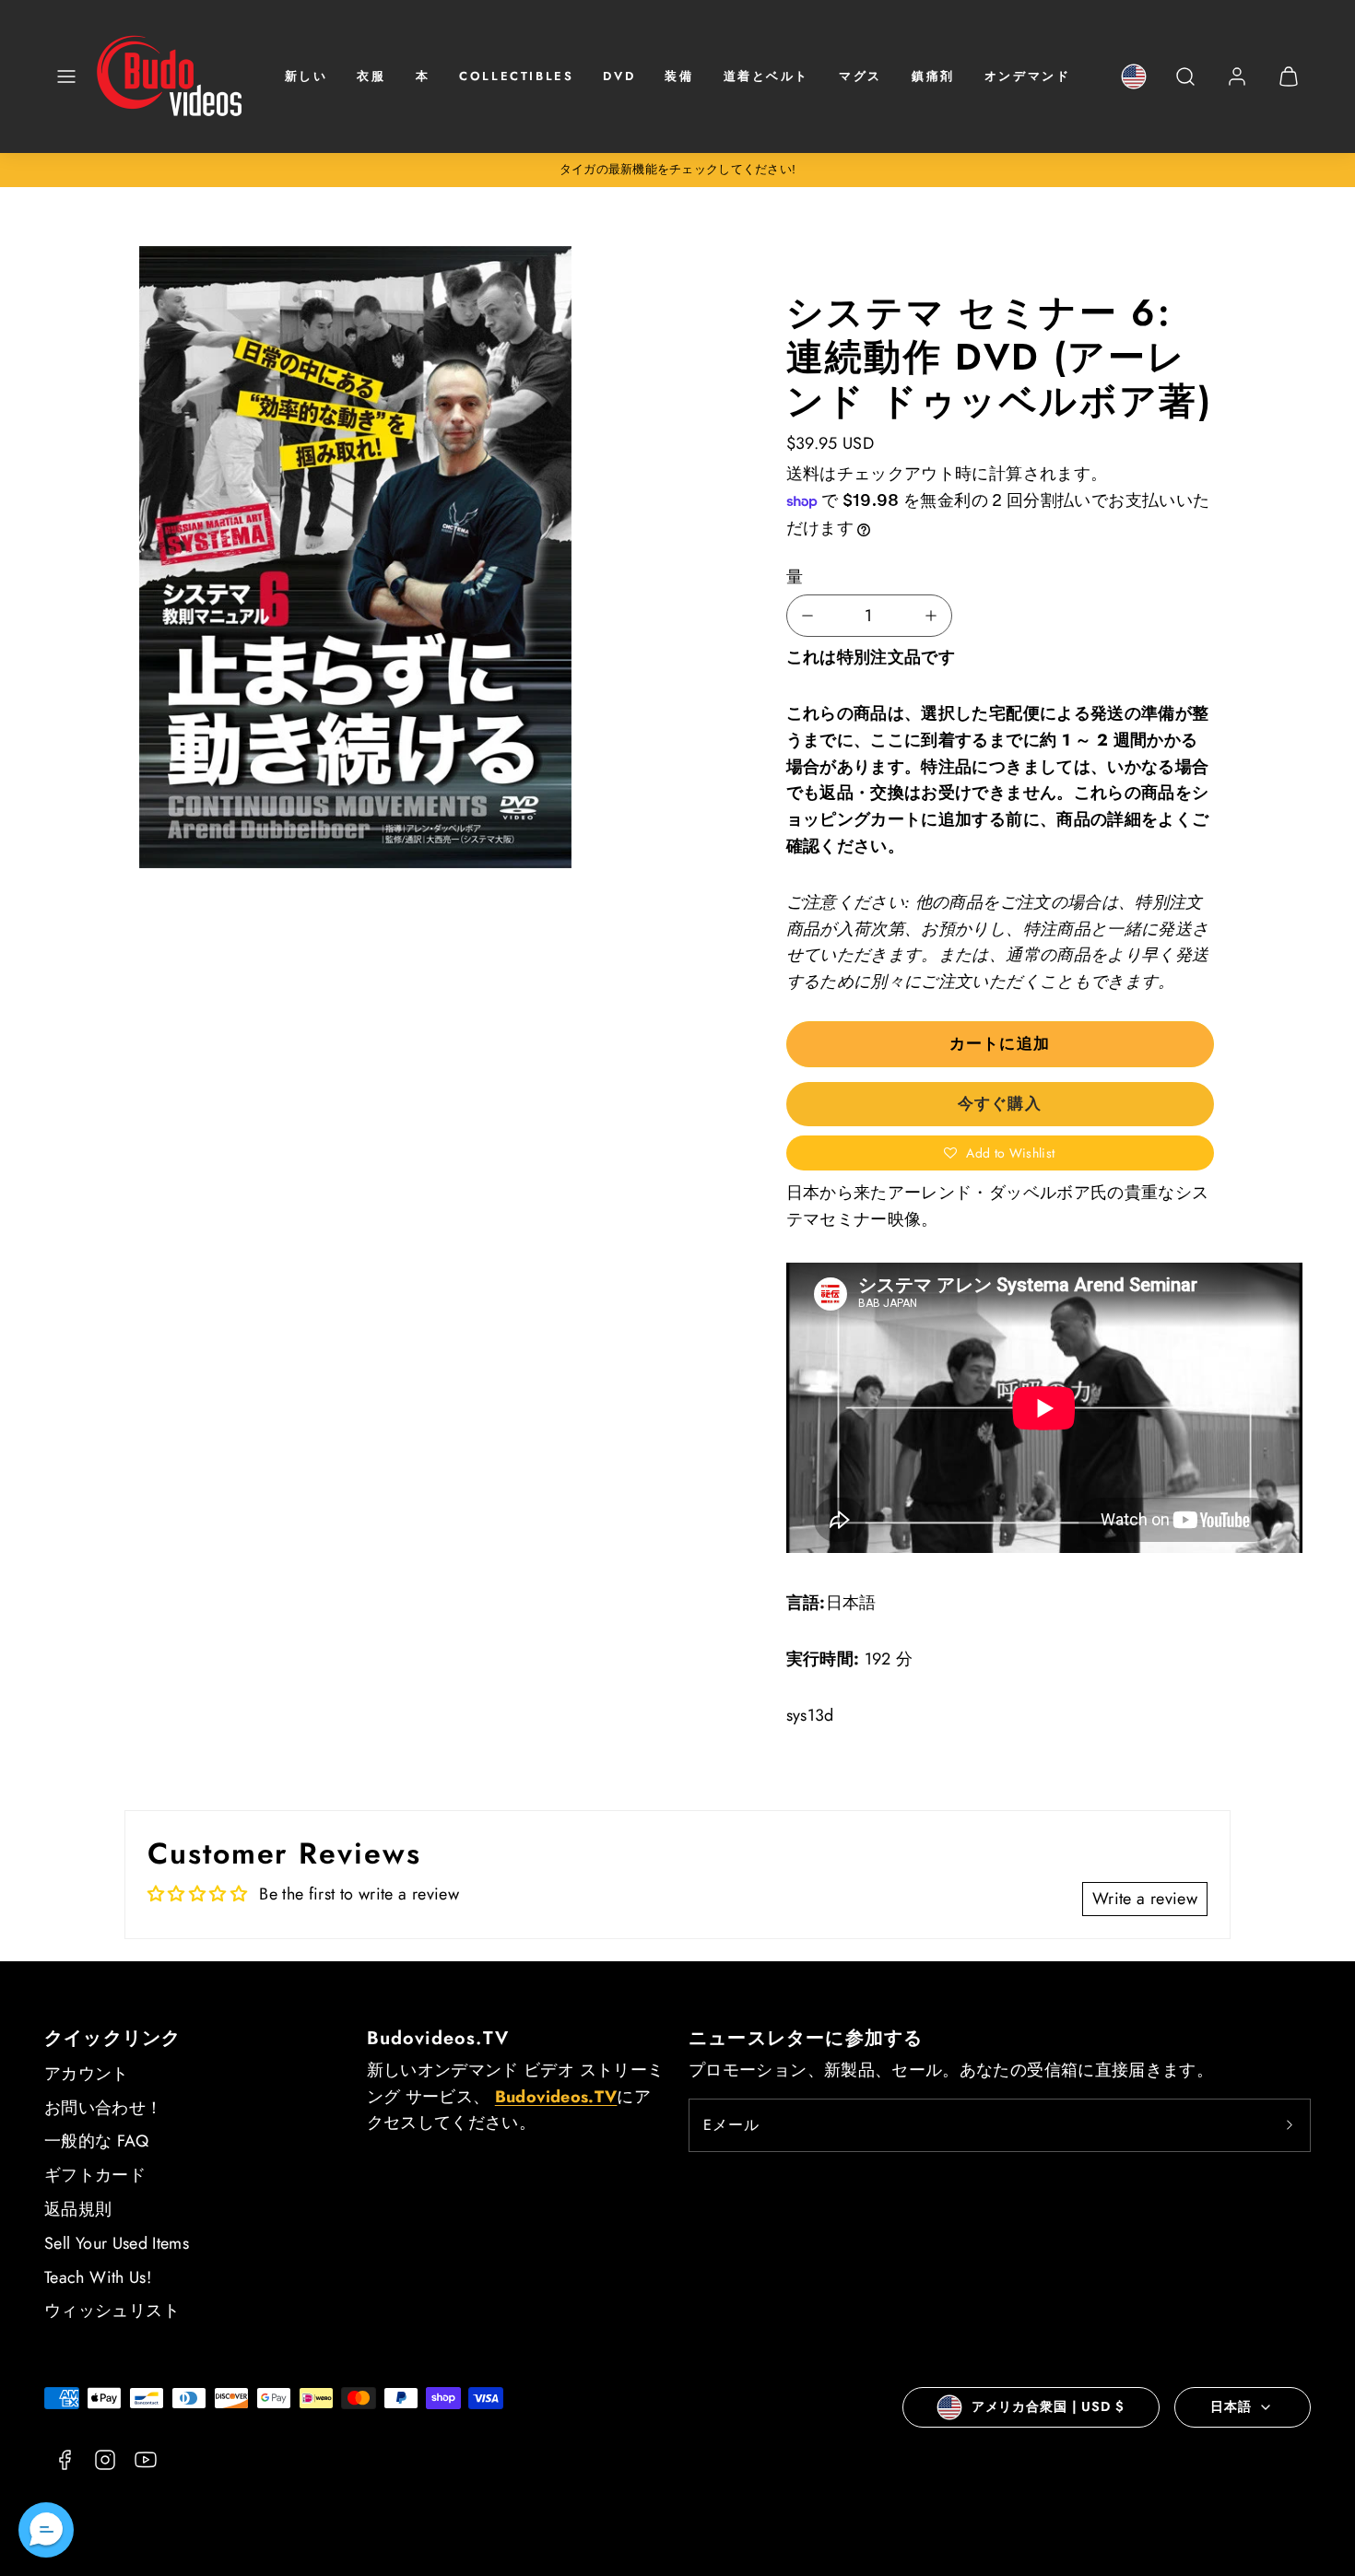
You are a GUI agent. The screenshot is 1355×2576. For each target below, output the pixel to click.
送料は (812, 474)
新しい (306, 76)
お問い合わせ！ (104, 2108)
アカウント (87, 2074)
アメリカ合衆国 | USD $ (1048, 2406)
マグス (860, 76)
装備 (679, 76)
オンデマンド (1028, 76)
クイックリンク (112, 2038)
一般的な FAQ (96, 2141)
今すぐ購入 (999, 1103)
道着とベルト (767, 76)
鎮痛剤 (933, 76)
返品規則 (78, 2209)
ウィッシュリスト (112, 2311)
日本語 (1231, 2406)
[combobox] (1185, 86)
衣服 (371, 76)
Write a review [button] (1145, 1899)
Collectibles (516, 76)
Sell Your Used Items (117, 2243)
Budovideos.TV (438, 2038)
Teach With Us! (98, 2277)
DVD (619, 76)
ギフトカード (95, 2175)
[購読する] (1290, 2125)
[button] (66, 76)
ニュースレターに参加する (806, 2038)
